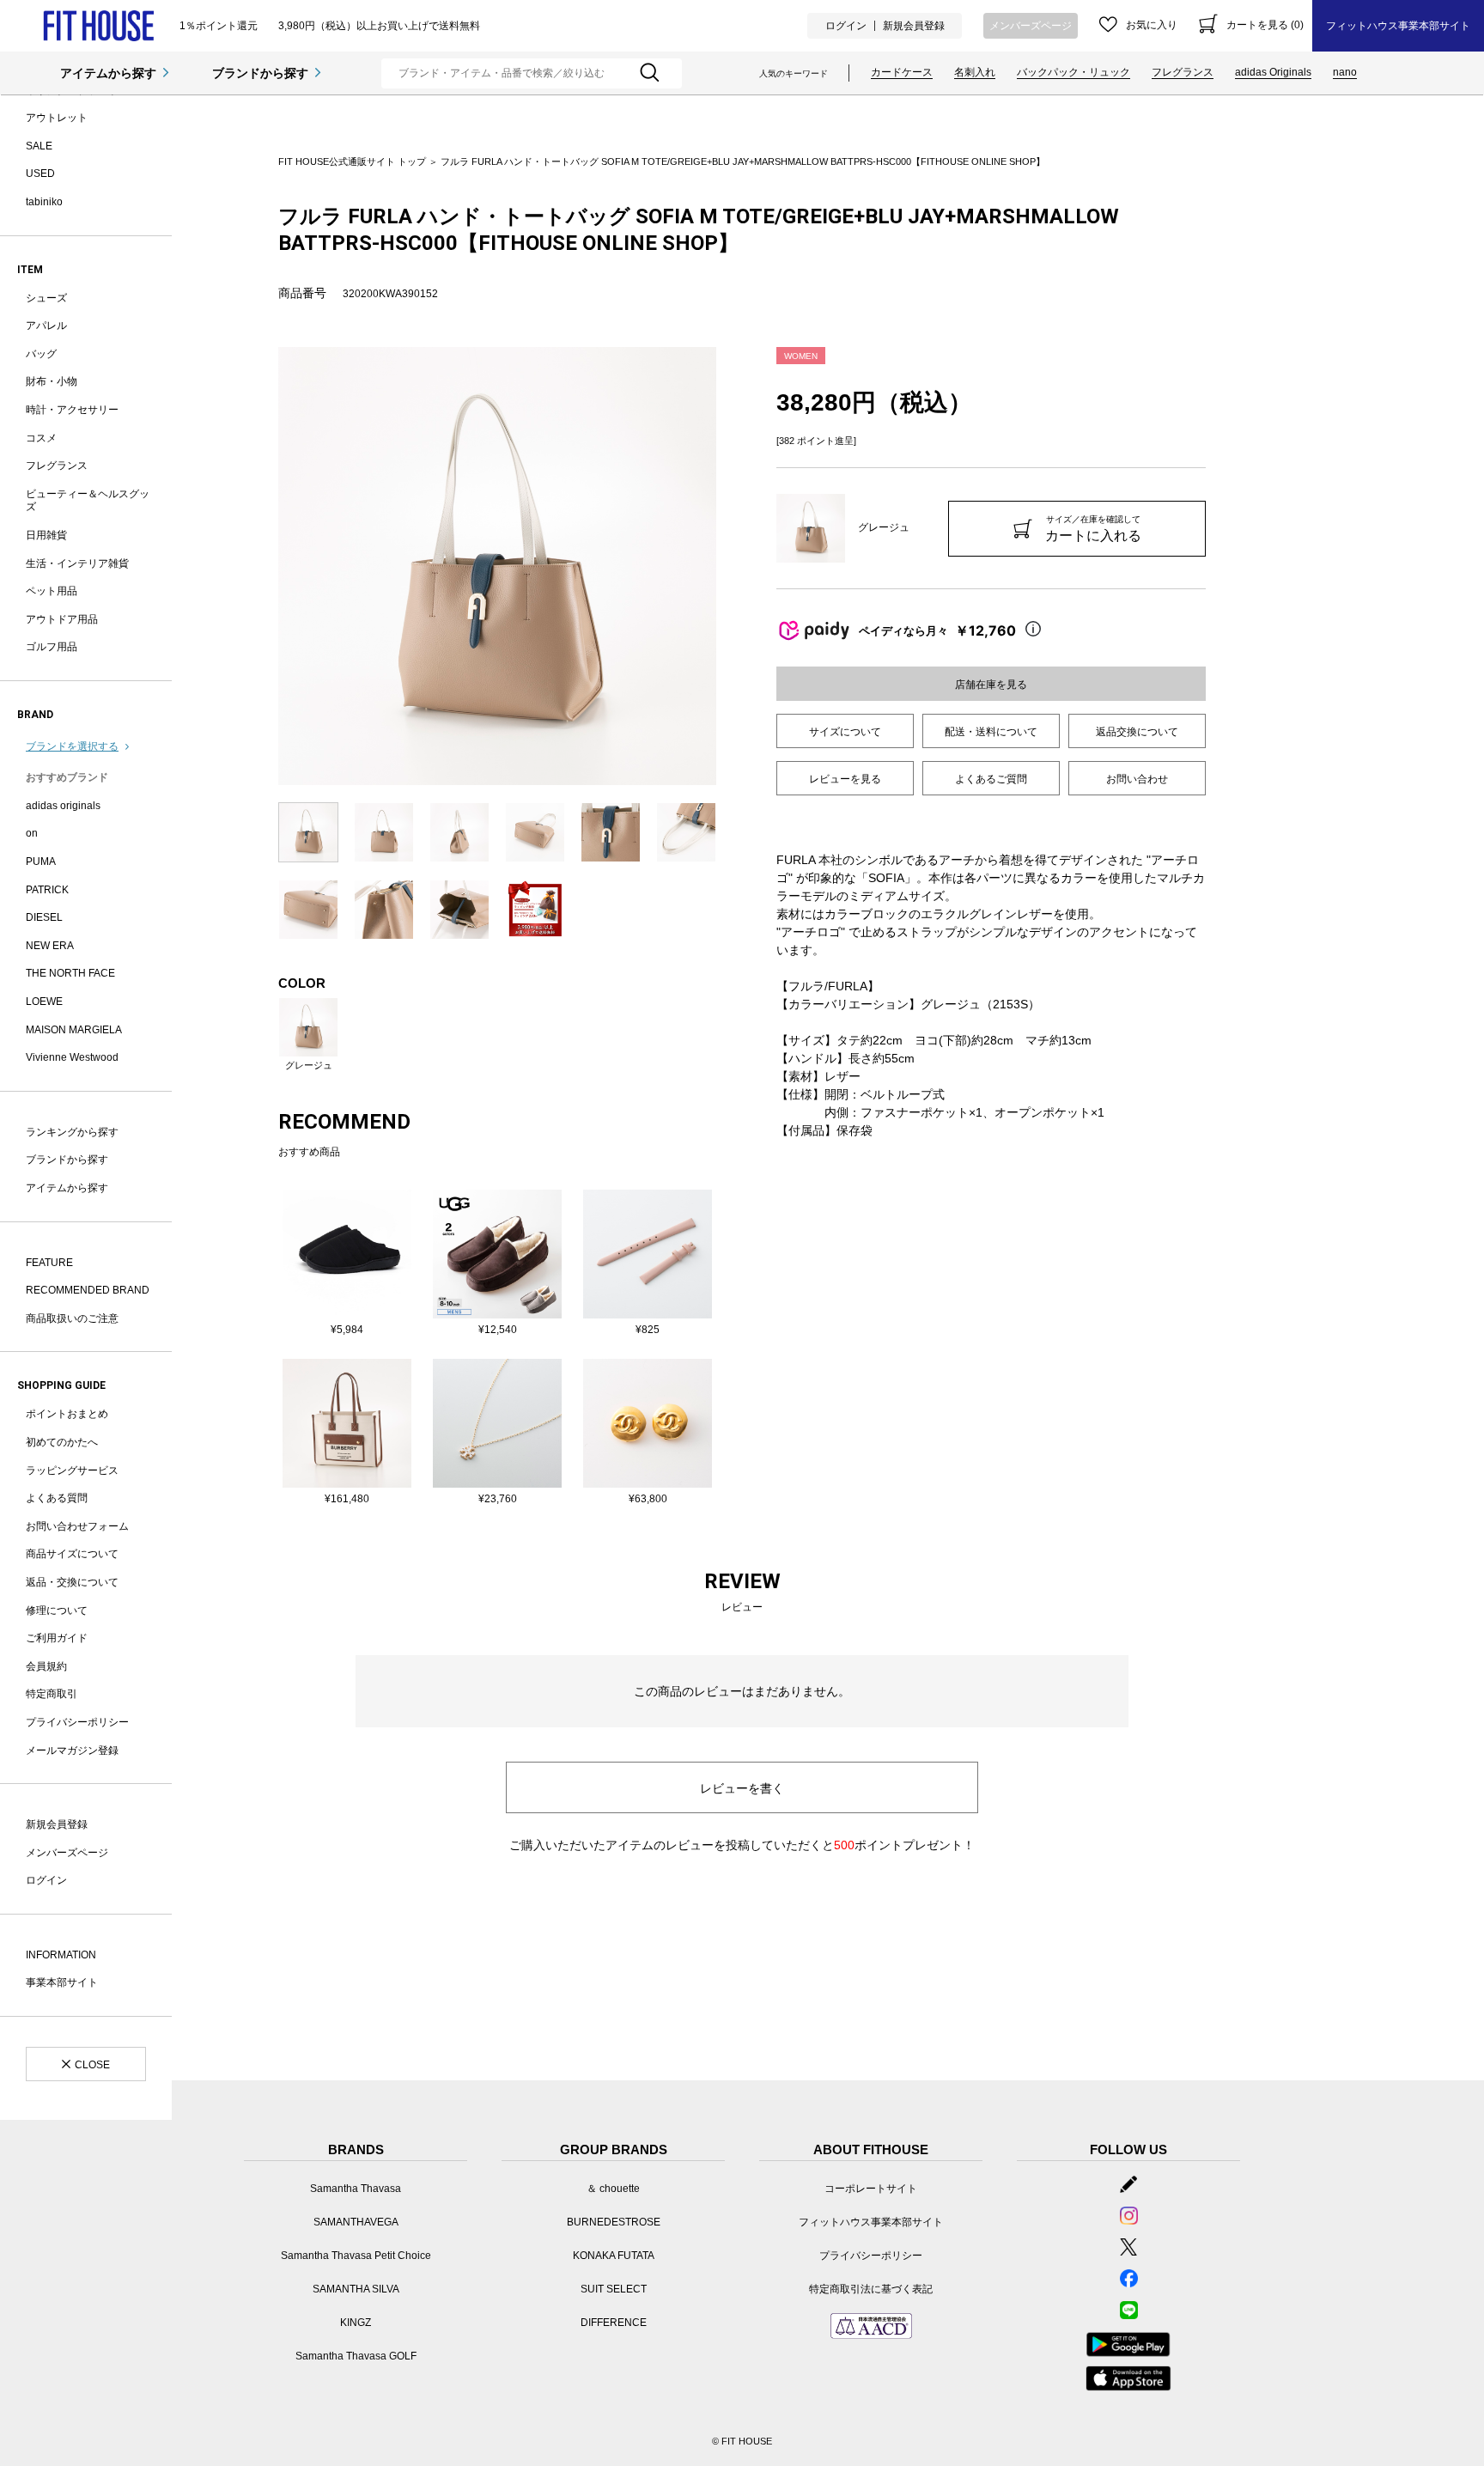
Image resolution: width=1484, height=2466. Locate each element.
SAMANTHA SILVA (356, 2289)
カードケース (902, 72)
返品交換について (1137, 732)
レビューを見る (845, 779)
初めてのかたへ (62, 1442)
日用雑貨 (46, 535)
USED (40, 174)
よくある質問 (57, 1498)
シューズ (46, 298)
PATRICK (47, 890)
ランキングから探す (72, 1132)
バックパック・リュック (1073, 72)
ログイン (846, 26)
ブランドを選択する (72, 746)
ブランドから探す (260, 73)
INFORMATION (61, 1955)
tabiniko (44, 202)
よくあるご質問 (991, 779)
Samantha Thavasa (356, 2189)
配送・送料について (991, 732)
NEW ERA (50, 946)
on (32, 833)
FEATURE (49, 1263)
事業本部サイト (62, 1982)
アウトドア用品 (62, 619)
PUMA (41, 862)
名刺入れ (975, 72)
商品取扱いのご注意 (72, 1318)
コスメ (41, 438)
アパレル (46, 326)
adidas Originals (1273, 72)
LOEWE (44, 1002)
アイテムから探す (108, 73)
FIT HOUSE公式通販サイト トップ (352, 161)
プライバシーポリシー (77, 1722)
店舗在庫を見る (991, 685)
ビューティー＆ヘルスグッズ (88, 501)
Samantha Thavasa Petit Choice (356, 2256)
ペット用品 (52, 591)
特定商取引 (52, 1694)
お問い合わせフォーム (77, 1526)
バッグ (41, 354)
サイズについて (845, 732)
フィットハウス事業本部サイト (1398, 26)
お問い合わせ (1137, 779)
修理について (57, 1611)
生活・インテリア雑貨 (77, 563)
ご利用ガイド (57, 1638)
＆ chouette (613, 2189)
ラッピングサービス (72, 1470)
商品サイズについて (72, 1554)
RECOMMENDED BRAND (88, 1290)
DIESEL (44, 917)
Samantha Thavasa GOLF (356, 2356)
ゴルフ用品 (52, 647)
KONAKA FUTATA (614, 2256)
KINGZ (356, 2323)
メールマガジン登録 (72, 1751)
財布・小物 (52, 381)
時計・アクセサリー (72, 410)
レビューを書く (742, 1788)
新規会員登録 (914, 26)
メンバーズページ (1031, 26)
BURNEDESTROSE (614, 2222)
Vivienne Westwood (72, 1057)
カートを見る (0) (1265, 25)
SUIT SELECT (614, 2289)
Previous (265, 566)
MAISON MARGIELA (74, 1030)
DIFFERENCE (614, 2323)
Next (729, 566)
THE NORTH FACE (70, 973)
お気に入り (1152, 25)
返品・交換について (72, 1582)
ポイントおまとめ (67, 1414)
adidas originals (63, 806)
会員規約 (46, 1666)
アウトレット (57, 118)
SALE (39, 146)
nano (1345, 72)
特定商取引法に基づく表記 (871, 2289)
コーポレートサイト (871, 2189)
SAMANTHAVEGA (356, 2222)
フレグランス (1183, 72)
